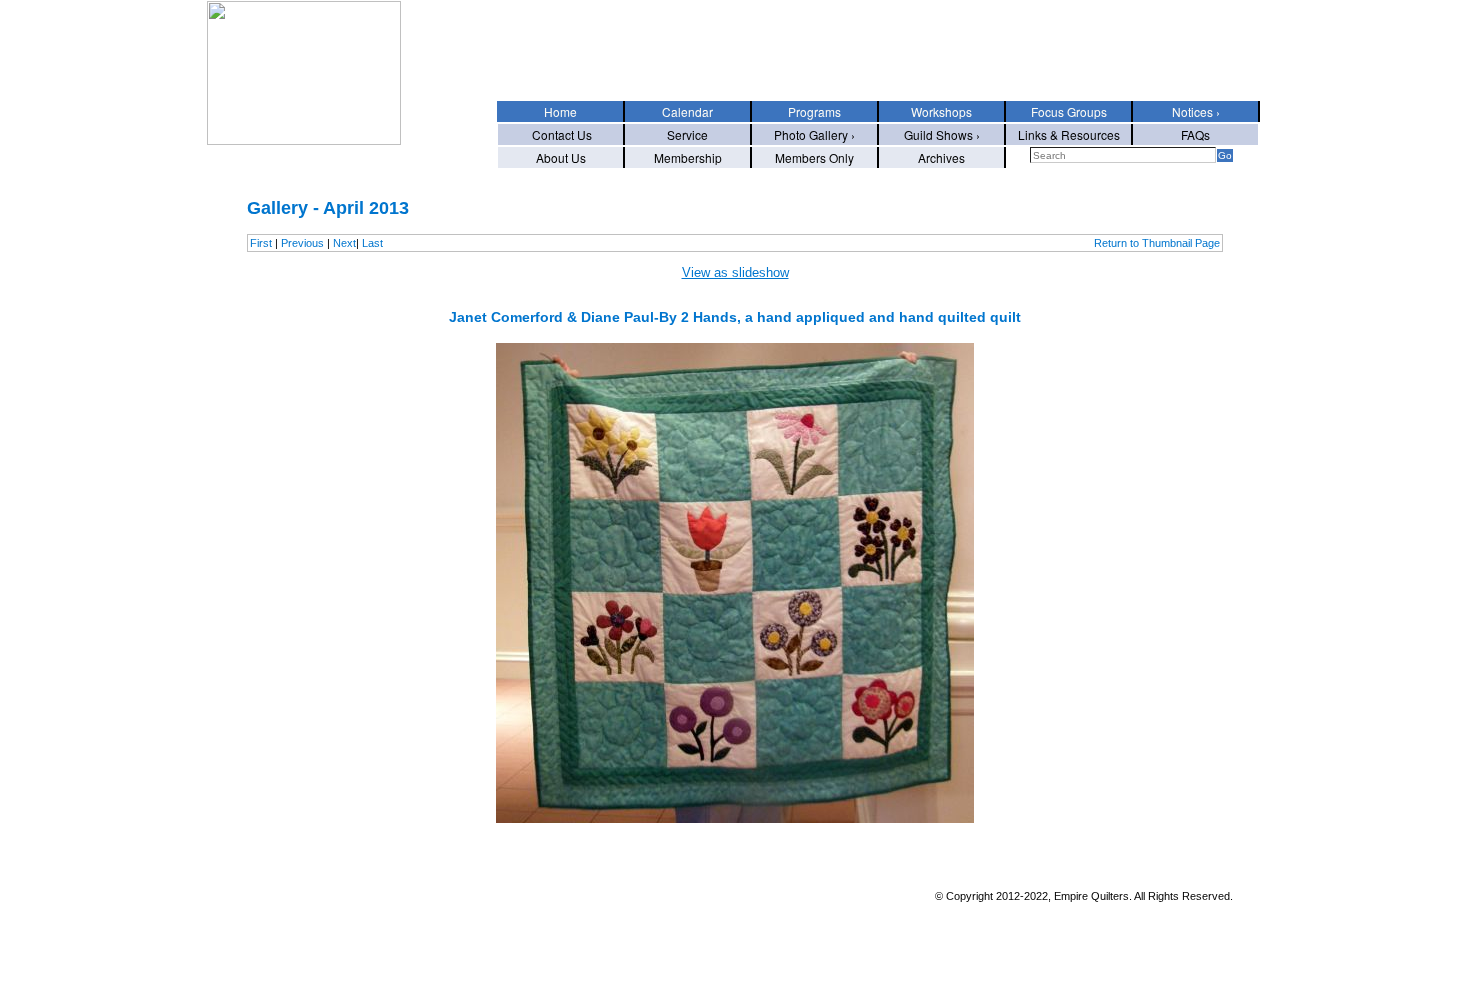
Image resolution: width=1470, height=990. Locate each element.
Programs (814, 111)
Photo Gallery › (814, 134)
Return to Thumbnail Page (1157, 243)
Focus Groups (1069, 111)
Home (560, 111)
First (261, 243)
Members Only (814, 157)
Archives (941, 157)
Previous (302, 243)
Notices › (1196, 111)
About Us (561, 157)
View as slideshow (735, 272)
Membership (688, 157)
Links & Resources (1069, 134)
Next (344, 243)
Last (372, 243)
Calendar (687, 111)
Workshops (941, 111)
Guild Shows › (942, 134)
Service (687, 134)
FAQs (1195, 134)
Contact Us (560, 134)
